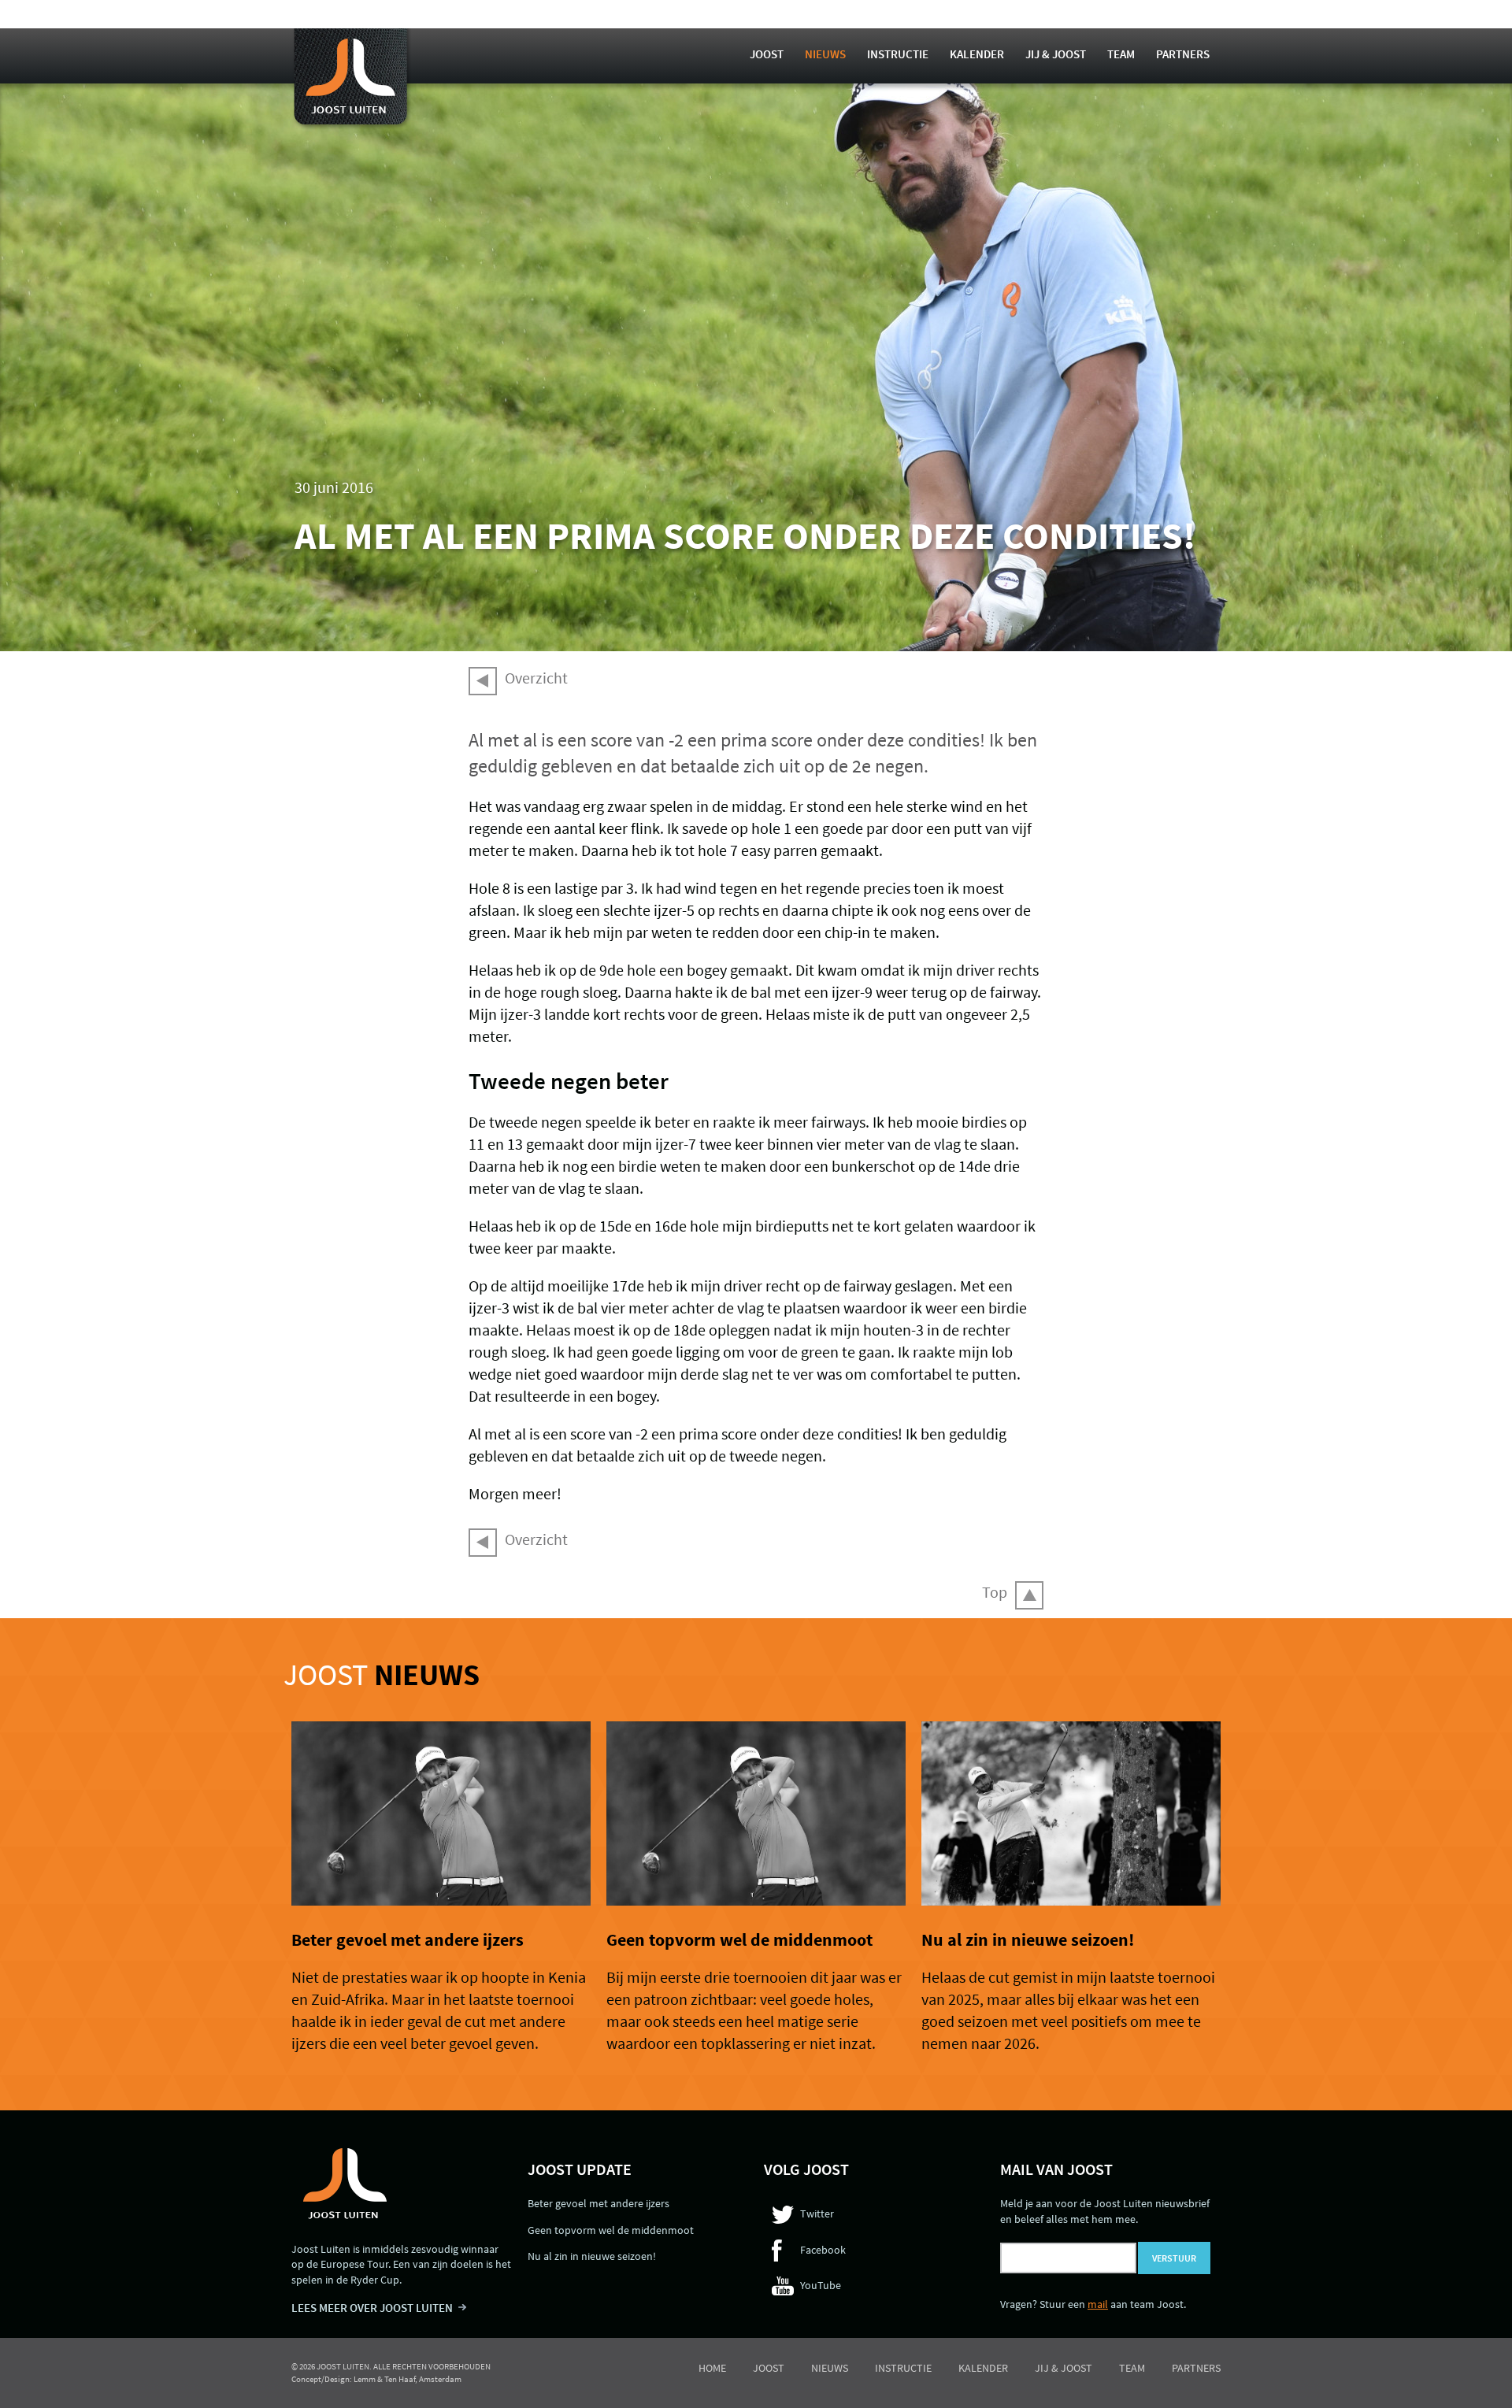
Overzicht (536, 678)
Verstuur (1174, 2258)
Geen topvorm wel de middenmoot (739, 1939)
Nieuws (825, 54)
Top (995, 1592)
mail (1098, 2304)
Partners (1183, 54)
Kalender (977, 54)
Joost (767, 54)
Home (712, 2368)
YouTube (821, 2285)
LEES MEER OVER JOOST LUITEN (372, 2308)
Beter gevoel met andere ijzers (408, 1939)
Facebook (823, 2250)
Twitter (817, 2214)
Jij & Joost (1056, 54)
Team (1121, 54)
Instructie (898, 54)
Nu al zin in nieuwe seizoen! (1028, 1939)
